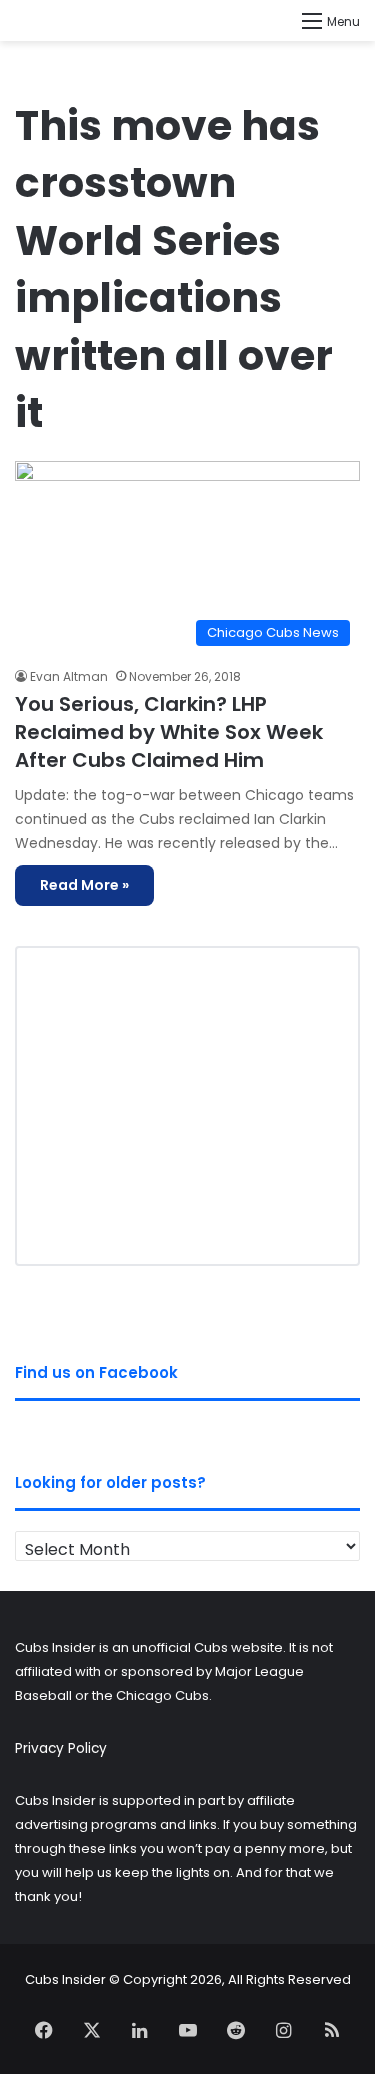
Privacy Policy (61, 1748)
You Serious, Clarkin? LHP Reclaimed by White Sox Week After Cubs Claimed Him (169, 732)
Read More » (84, 885)
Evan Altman (69, 676)
